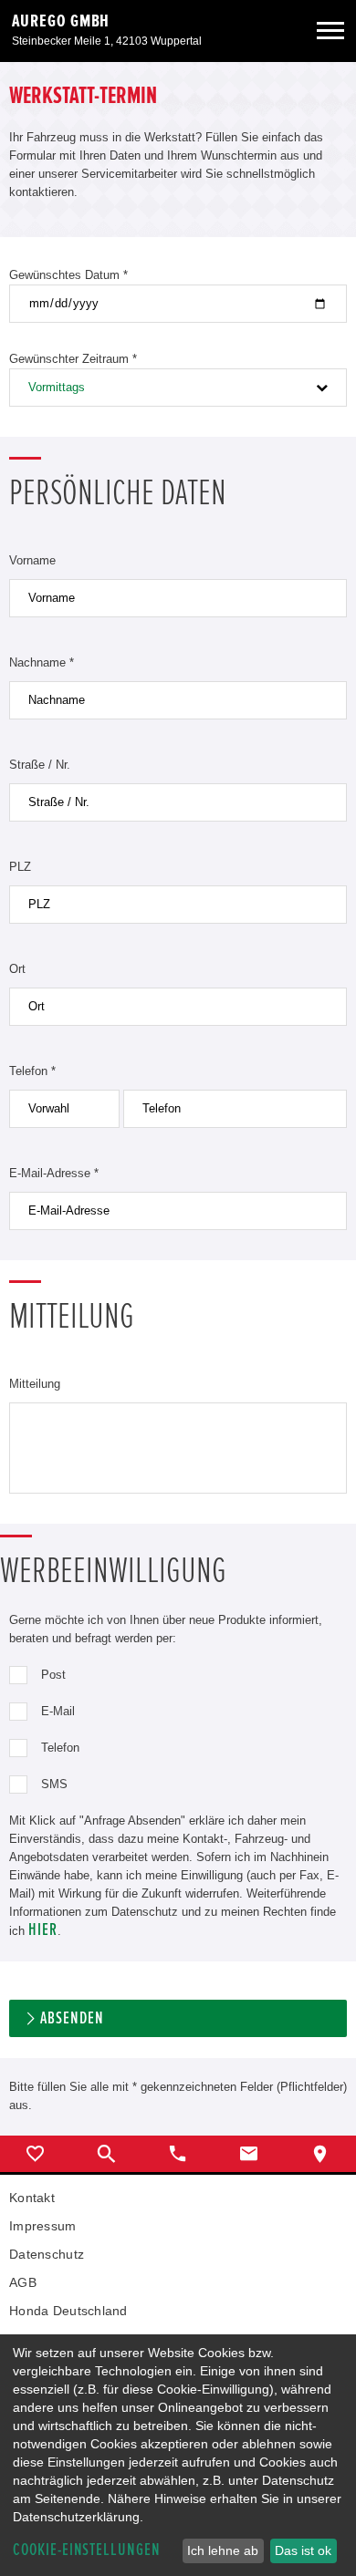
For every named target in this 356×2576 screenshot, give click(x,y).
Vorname (32, 560)
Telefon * (32, 1071)
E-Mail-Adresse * (54, 1173)
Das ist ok (303, 2550)
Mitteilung (35, 1384)
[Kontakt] (249, 2154)
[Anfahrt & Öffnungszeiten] (320, 2154)
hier (43, 1930)
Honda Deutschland (68, 2311)
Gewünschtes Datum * (68, 275)
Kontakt (32, 2198)
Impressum (43, 2226)
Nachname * (42, 662)
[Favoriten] (36, 2154)
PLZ (20, 867)
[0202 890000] (178, 2154)
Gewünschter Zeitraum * (73, 359)
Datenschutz (47, 2254)
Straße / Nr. (40, 765)
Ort (17, 969)
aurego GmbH (61, 21)
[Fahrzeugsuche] (107, 2154)
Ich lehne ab (223, 2550)
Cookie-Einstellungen (87, 2550)
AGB (23, 2282)
